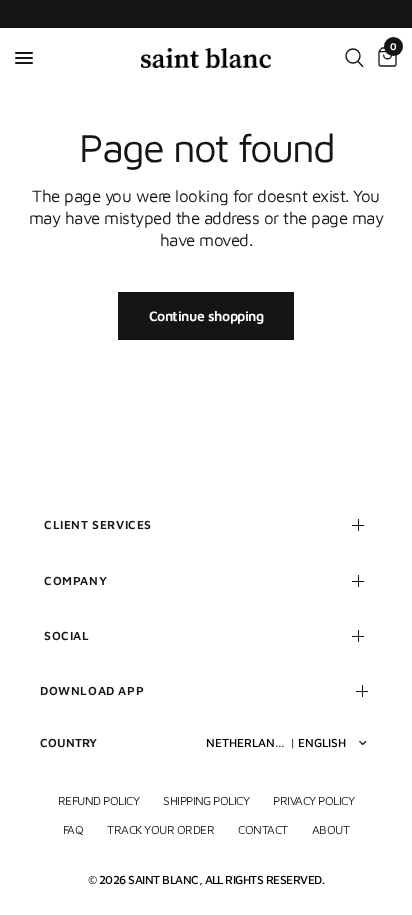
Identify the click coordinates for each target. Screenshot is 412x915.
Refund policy (98, 800)
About (330, 829)
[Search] (354, 58)
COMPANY (75, 580)
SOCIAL (67, 635)
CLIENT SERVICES (98, 524)
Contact (262, 829)
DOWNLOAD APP (92, 690)
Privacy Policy (313, 800)
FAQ (73, 829)
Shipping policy (206, 800)
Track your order (160, 829)
